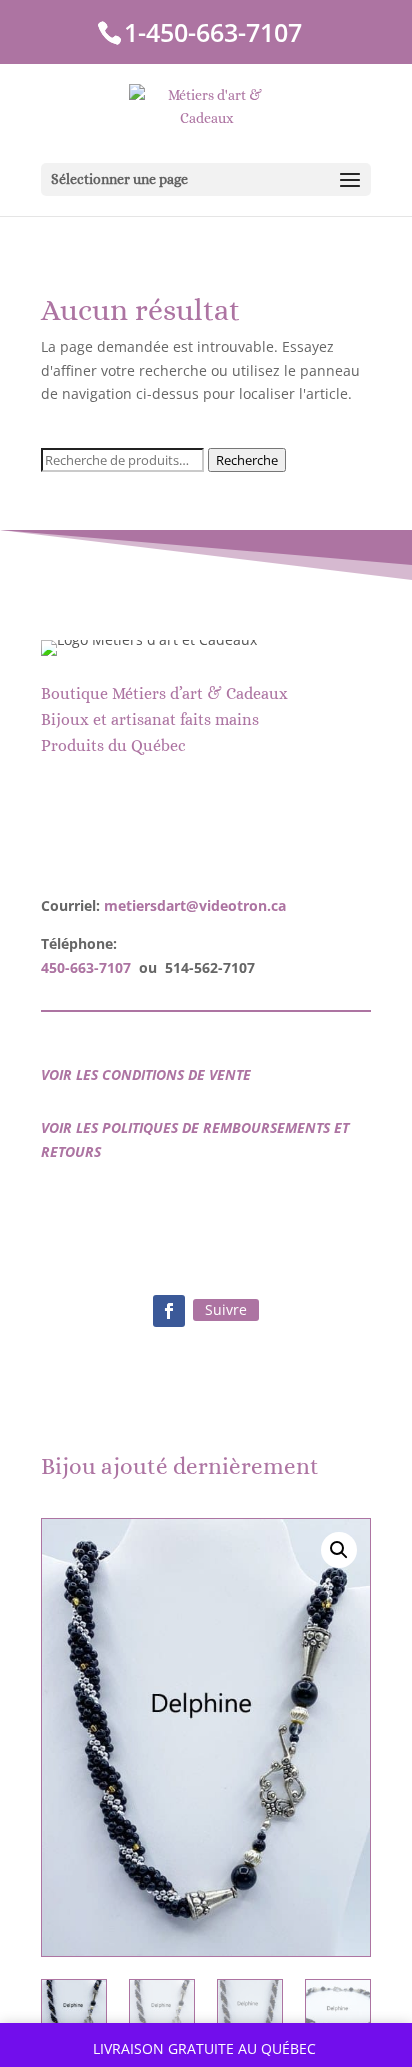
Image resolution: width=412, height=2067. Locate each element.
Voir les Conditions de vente (146, 1074)
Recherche (247, 460)
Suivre (226, 1309)
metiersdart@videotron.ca (195, 905)
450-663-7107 (86, 967)
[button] (339, 1550)
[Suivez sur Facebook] (169, 1311)
